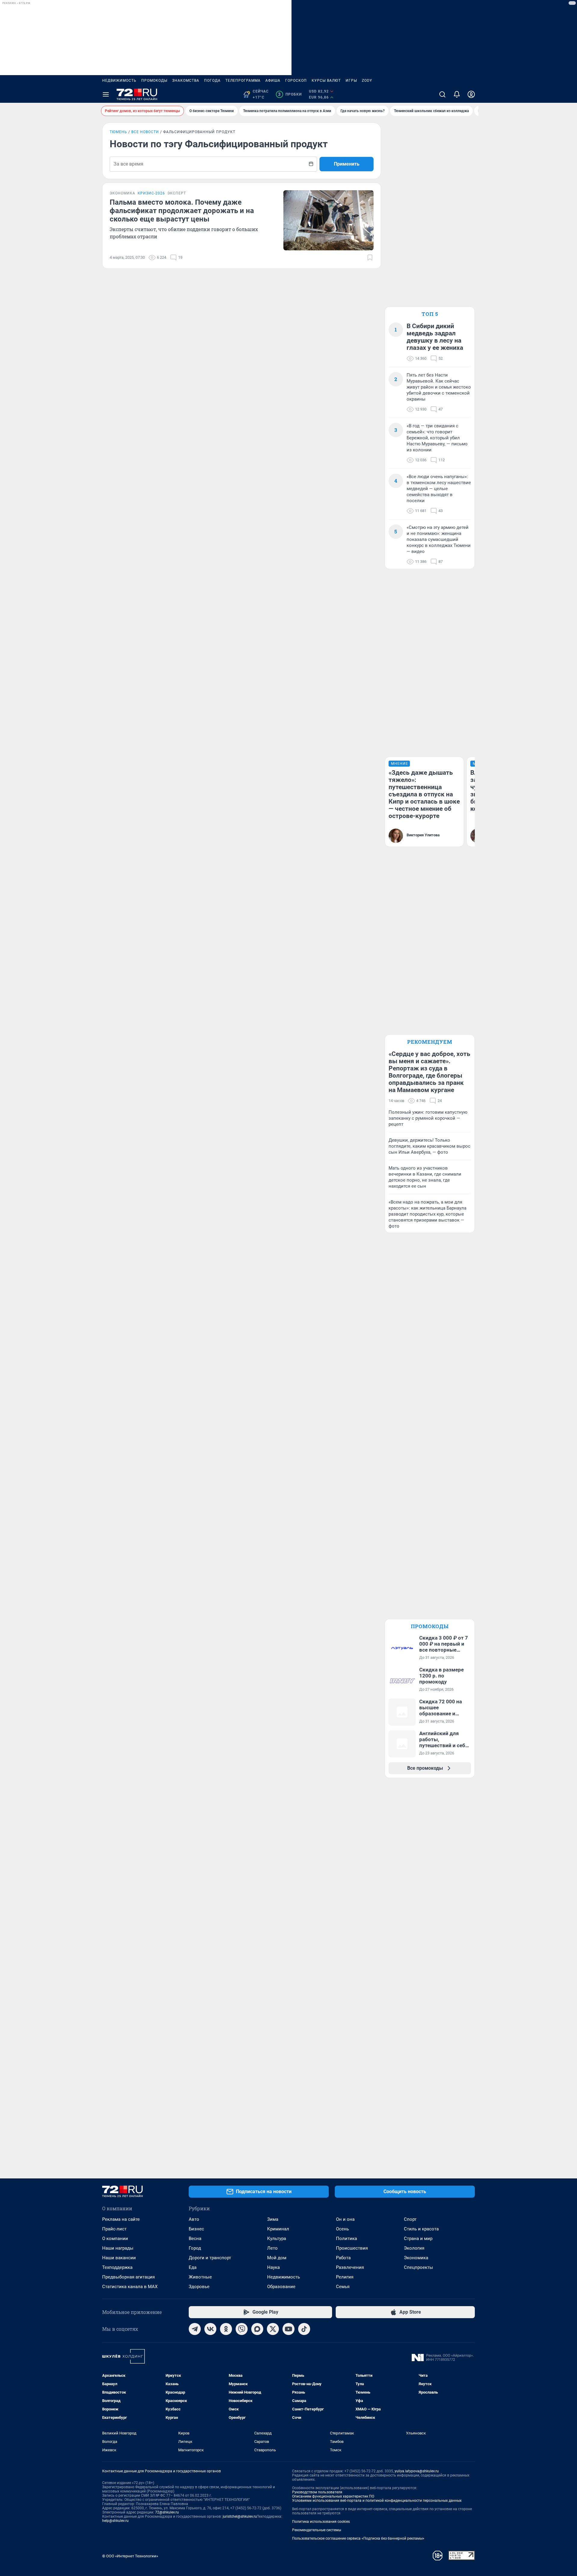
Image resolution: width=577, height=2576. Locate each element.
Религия (345, 2277)
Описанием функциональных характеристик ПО (333, 2496)
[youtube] (288, 2329)
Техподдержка (117, 2267)
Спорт (410, 2219)
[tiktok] (304, 2329)
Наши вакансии (119, 2258)
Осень (342, 2229)
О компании (115, 2239)
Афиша (273, 81)
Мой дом (277, 2258)
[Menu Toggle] (106, 94)
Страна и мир (418, 2239)
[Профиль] (471, 94)
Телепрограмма (243, 81)
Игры (351, 81)
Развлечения (350, 2267)
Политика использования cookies (321, 2522)
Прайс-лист (114, 2229)
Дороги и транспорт (210, 2258)
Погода (212, 81)
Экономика (416, 2258)
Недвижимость (119, 81)
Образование (281, 2287)
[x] (273, 2329)
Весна (195, 2239)
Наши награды (118, 2248)
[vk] (210, 2329)
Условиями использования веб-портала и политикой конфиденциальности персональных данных (377, 2501)
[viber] (242, 2329)
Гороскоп (296, 81)
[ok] (226, 2329)
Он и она (345, 2219)
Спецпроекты (418, 2267)
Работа (343, 2258)
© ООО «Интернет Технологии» (130, 2556)
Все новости (145, 132)
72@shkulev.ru (167, 2512)
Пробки (290, 94)
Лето (272, 2248)
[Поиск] (442, 94)
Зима (273, 2219)
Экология (414, 2248)
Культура (277, 2239)
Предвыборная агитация (128, 2277)
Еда (193, 2267)
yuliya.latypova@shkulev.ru (417, 2471)
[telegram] (195, 2329)
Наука (273, 2267)
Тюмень (118, 132)
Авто (194, 2219)
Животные (200, 2277)
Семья (343, 2287)
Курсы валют (326, 81)
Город (195, 2248)
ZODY (367, 81)
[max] (257, 2329)
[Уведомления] (457, 94)
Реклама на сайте (121, 2219)
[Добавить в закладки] (370, 258)
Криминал (278, 2229)
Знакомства (186, 81)
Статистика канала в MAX (130, 2287)
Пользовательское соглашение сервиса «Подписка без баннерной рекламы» (358, 2538)
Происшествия (352, 2248)
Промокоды (154, 81)
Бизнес (196, 2229)
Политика (347, 2239)
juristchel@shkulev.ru (240, 2516)
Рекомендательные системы (317, 2530)
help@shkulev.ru (115, 2521)
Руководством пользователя (317, 2492)
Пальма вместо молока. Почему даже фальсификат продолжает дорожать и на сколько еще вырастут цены (182, 211)
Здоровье (199, 2287)
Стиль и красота (421, 2229)
